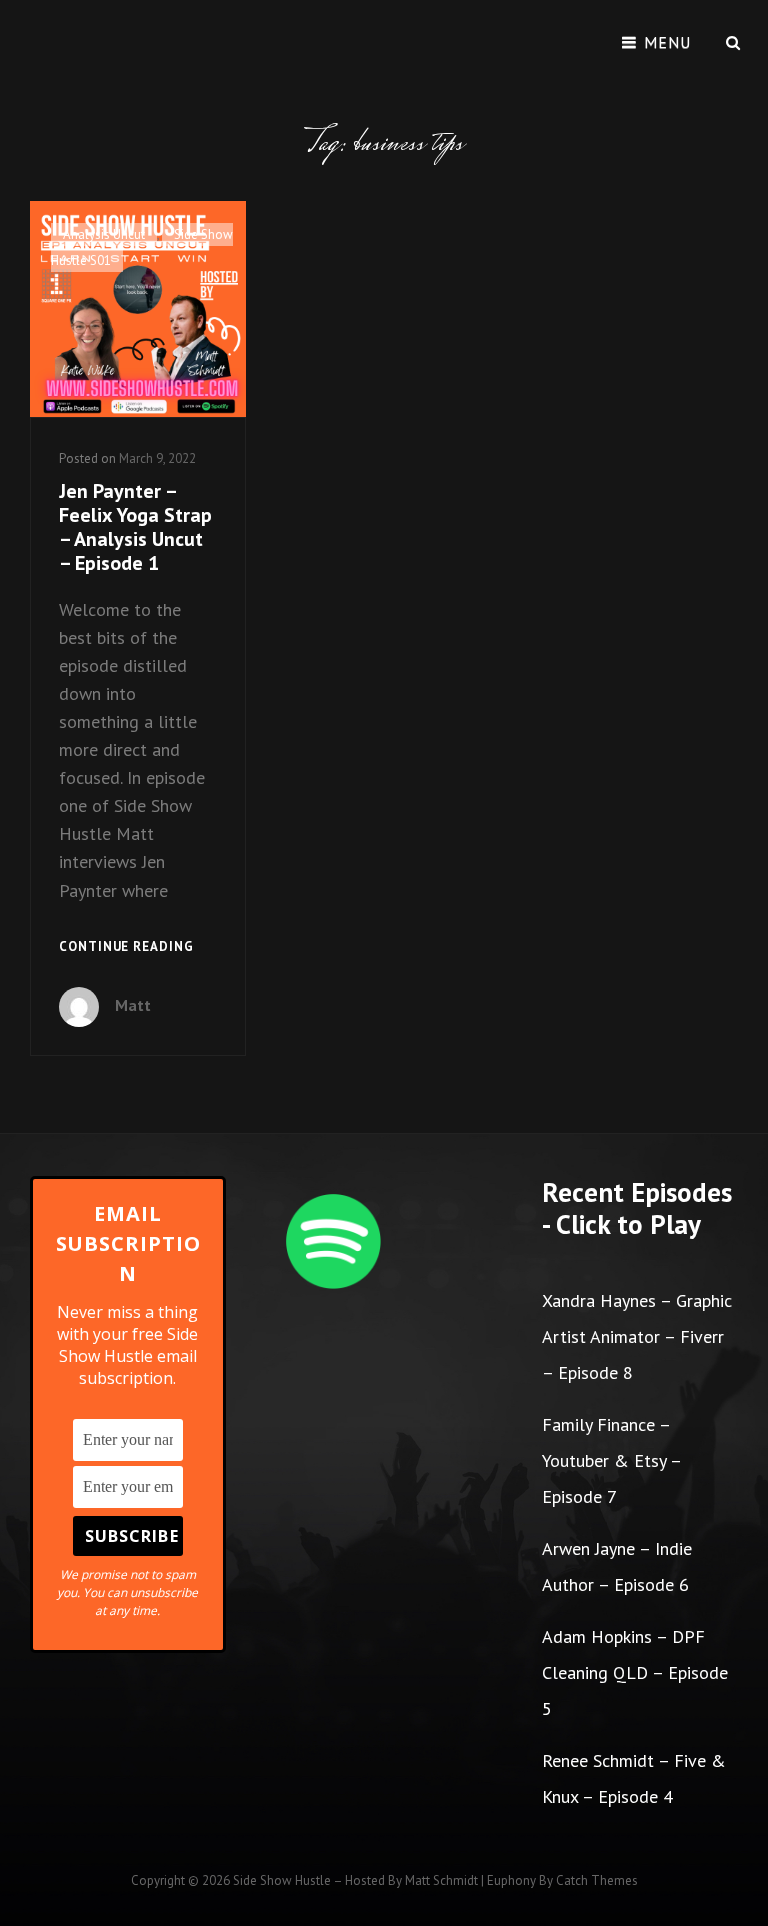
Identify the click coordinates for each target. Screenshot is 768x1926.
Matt (133, 1005)
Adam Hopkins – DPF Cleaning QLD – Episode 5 (635, 1672)
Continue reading (126, 948)
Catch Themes (597, 1880)
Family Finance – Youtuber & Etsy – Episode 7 (611, 1460)
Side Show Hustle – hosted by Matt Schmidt (355, 1880)
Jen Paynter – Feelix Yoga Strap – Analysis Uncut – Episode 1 (135, 527)
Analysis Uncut (104, 234)
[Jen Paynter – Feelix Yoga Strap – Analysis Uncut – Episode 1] (138, 309)
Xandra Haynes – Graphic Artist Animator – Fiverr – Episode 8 (637, 1336)
